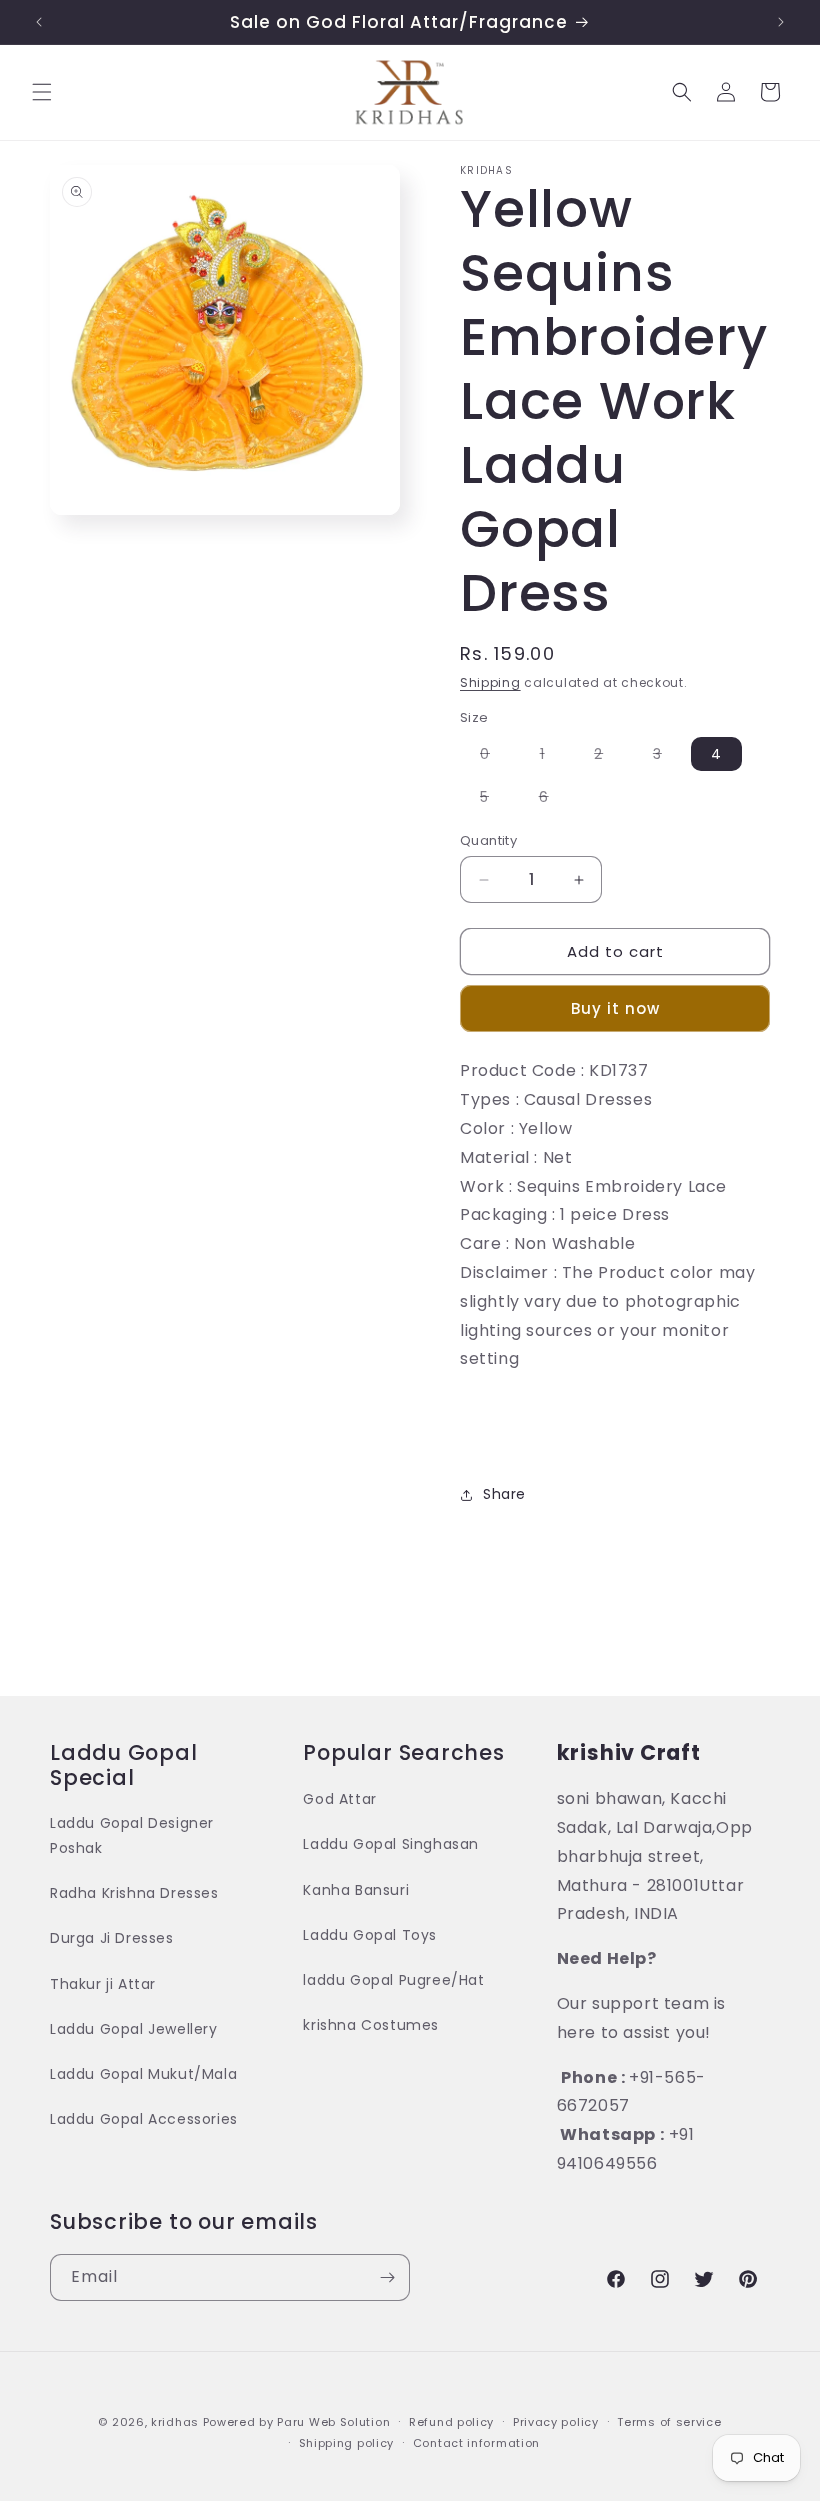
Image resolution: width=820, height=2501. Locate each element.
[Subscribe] (387, 2277)
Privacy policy (556, 2422)
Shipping (490, 682)
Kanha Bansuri (356, 1890)
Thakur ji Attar (103, 1984)
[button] (42, 92)
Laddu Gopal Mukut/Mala (143, 2074)
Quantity (488, 840)
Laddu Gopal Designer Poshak (132, 1835)
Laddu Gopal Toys (370, 1935)
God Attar (339, 1799)
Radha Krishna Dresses (134, 1893)
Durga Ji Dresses (112, 1938)
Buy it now (615, 1008)
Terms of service (669, 2422)
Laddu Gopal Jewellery (134, 2029)
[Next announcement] (781, 22)
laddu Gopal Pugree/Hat (393, 1980)
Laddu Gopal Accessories (144, 2119)
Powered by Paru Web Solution (297, 2422)
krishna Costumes (371, 2025)
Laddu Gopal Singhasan (391, 1844)
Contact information (476, 2443)
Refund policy (451, 2422)
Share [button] (504, 1494)
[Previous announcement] (39, 22)
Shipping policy (347, 2443)
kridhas (175, 2422)
